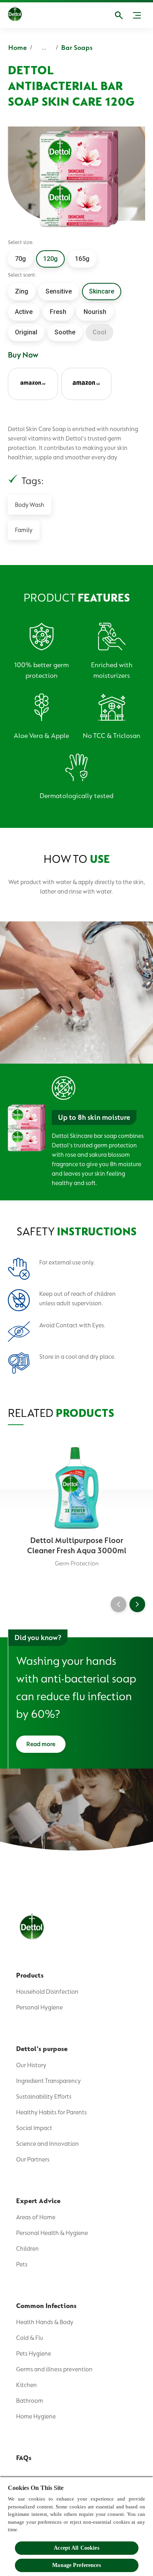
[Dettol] (15, 15)
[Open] (119, 15)
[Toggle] (137, 15)
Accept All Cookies (76, 2548)
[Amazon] (33, 384)
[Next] (137, 1604)
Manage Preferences (76, 2565)
